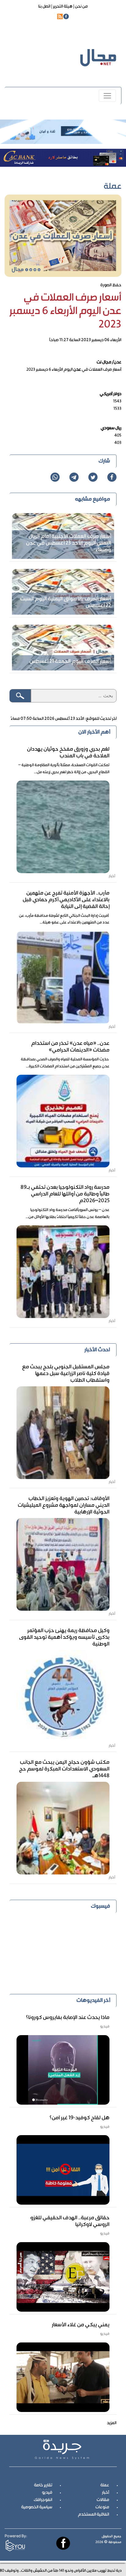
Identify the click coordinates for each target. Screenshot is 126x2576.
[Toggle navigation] (107, 96)
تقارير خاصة (43, 2485)
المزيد (112, 2423)
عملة (105, 2485)
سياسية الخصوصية (37, 2507)
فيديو (47, 2493)
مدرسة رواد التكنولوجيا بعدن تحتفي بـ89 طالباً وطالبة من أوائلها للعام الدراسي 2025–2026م (65, 1194)
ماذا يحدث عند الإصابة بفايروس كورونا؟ (68, 2018)
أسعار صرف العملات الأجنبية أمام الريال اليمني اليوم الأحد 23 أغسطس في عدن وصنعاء (69, 543)
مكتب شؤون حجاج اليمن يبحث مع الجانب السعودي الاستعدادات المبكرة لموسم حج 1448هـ (64, 1769)
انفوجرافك (43, 2500)
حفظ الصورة (111, 285)
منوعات (102, 2507)
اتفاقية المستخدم (94, 2515)
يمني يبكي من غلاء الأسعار (81, 2325)
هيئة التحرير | (61, 7)
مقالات (103, 2500)
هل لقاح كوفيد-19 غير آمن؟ (80, 2118)
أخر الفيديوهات (93, 2001)
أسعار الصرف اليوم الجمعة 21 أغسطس (70, 662)
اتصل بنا (44, 7)
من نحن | (80, 7)
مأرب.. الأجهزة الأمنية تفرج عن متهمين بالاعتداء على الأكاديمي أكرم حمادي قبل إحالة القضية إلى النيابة (66, 900)
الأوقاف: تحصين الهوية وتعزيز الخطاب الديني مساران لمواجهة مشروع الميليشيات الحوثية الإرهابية (64, 1506)
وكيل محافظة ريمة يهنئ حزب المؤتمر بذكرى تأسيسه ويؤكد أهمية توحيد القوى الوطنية (64, 1638)
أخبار (106, 2493)
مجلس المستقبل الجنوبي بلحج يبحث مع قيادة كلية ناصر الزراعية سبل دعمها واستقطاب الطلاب (66, 1374)
